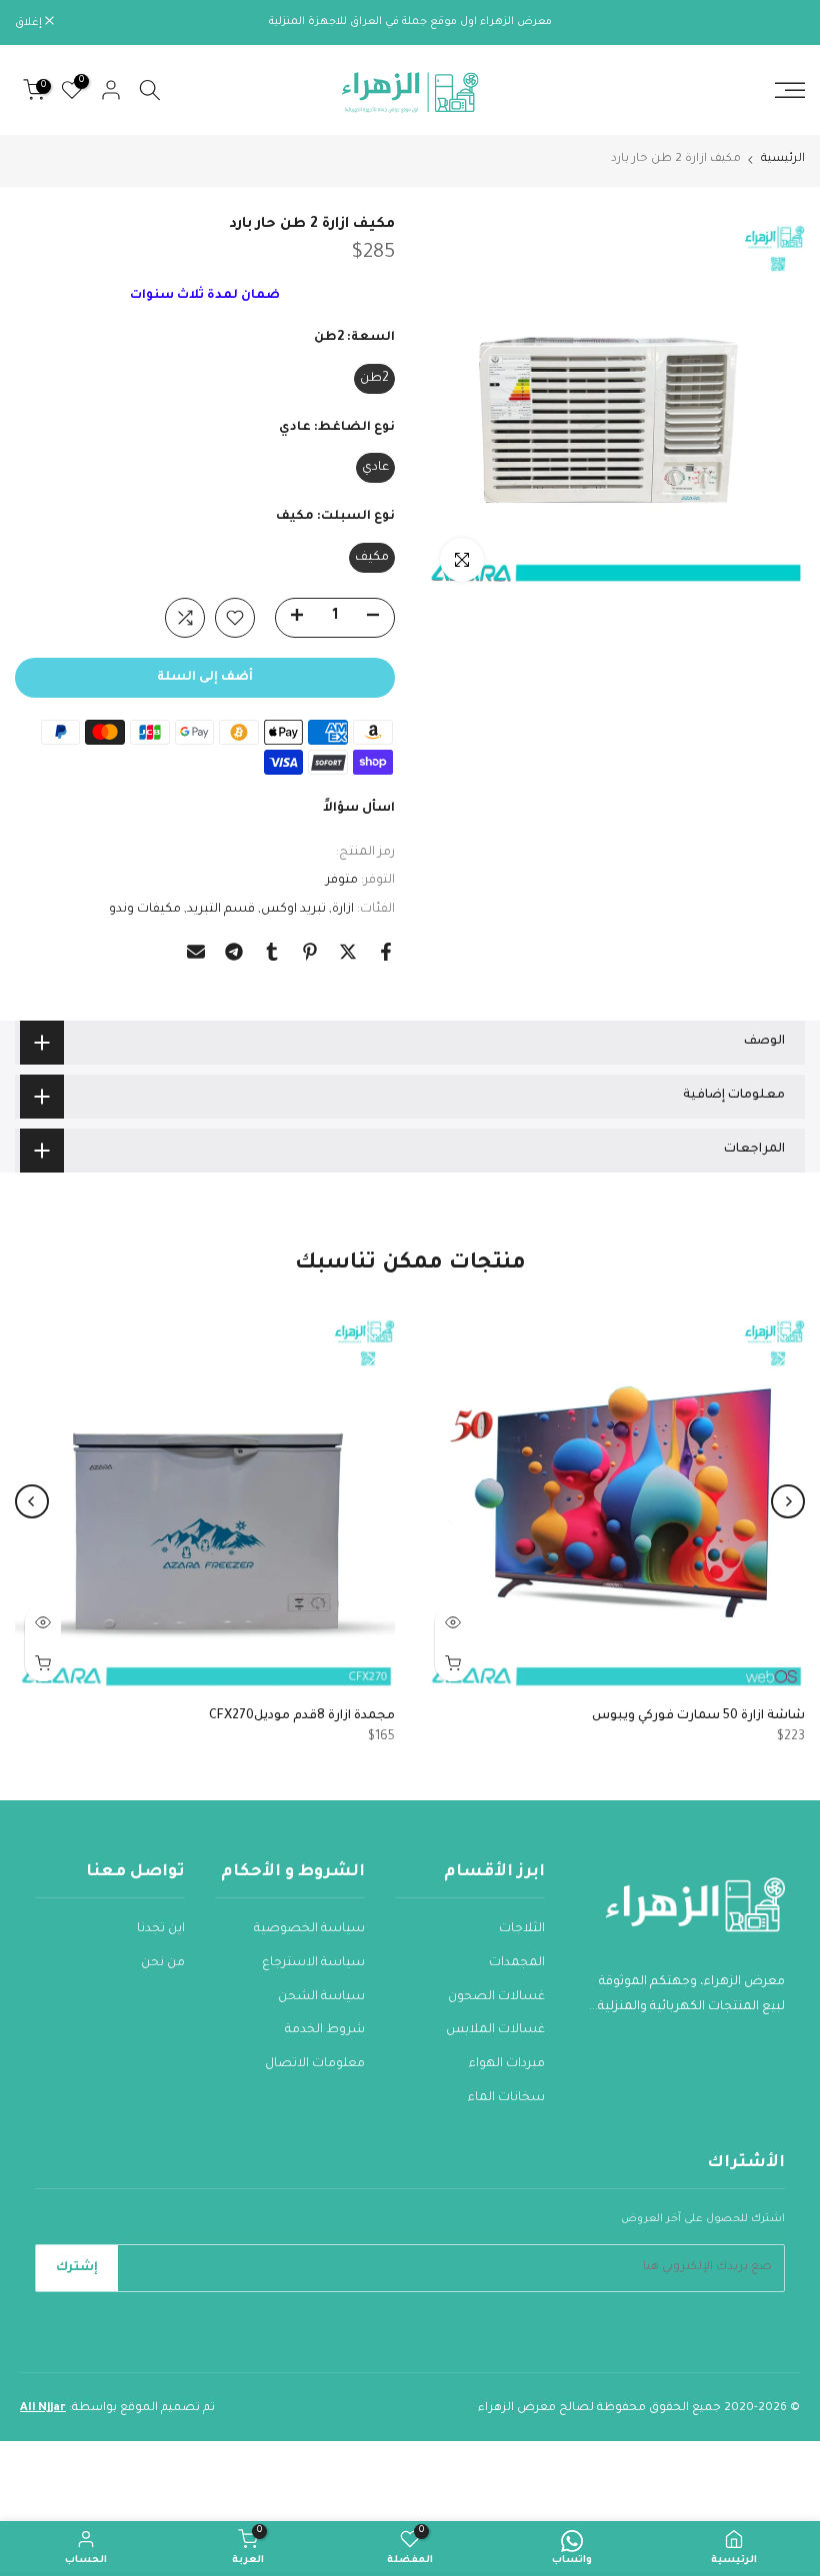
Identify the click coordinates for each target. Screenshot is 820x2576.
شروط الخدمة (325, 2030)
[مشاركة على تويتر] (348, 952)
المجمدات (517, 1963)
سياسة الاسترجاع (313, 1963)
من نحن (163, 1963)
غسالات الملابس (495, 2030)
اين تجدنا (161, 1929)
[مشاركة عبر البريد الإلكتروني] (196, 952)
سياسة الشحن (321, 1997)
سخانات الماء (506, 2098)
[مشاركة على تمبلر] (272, 952)
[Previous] (788, 1501)
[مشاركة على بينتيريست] (310, 952)
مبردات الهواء (507, 2064)
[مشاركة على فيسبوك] (386, 952)
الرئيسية (783, 159)
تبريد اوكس (293, 910)
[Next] (32, 1501)
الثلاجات (522, 1929)
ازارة (343, 910)
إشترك (77, 2268)
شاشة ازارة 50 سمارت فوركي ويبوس (698, 1716)
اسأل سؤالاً (359, 809)
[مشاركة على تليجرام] (234, 952)
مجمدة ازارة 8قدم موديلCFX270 (302, 1716)
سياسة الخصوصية (309, 1929)
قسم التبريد (221, 910)
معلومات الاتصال (315, 2064)
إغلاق (781, 23)
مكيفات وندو (145, 910)
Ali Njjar (43, 2409)
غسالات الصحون (496, 1997)
